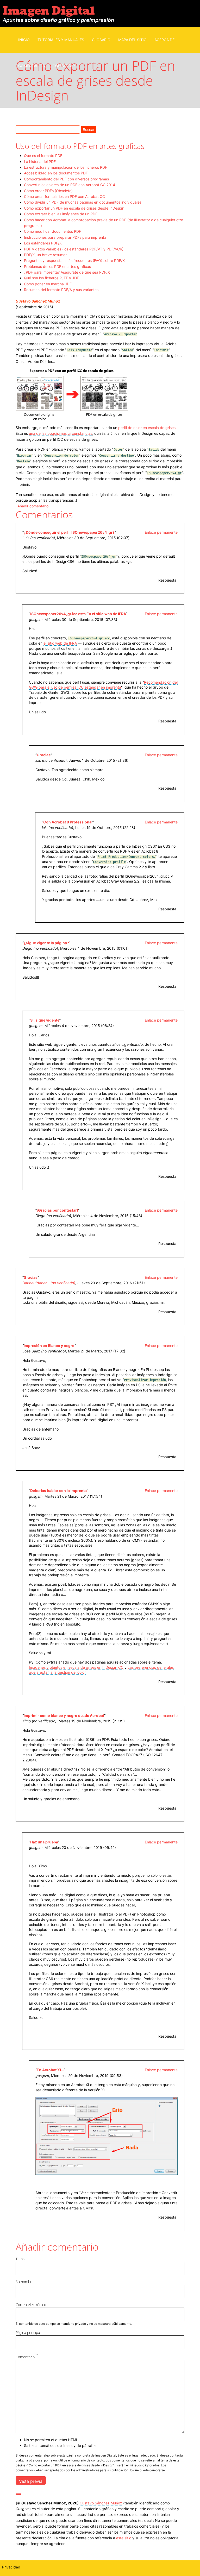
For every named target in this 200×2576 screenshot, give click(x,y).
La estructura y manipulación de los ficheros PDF (65, 167)
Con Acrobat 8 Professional (68, 822)
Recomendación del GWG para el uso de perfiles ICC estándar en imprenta (103, 685)
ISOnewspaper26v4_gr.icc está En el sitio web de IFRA (78, 614)
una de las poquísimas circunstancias (61, 433)
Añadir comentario (33, 506)
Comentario (25, 2357)
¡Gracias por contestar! (57, 1210)
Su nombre (25, 2282)
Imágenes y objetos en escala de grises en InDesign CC (76, 1667)
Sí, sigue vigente (45, 1020)
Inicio (24, 40)
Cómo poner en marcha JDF (48, 284)
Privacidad (11, 2567)
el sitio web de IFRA (60, 643)
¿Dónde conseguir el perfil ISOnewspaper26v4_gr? (69, 532)
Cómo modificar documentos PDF (52, 231)
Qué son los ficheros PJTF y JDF (51, 278)
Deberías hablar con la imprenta (58, 1491)
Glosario (101, 40)
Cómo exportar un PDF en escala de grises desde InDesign (74, 208)
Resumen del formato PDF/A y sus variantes (61, 290)
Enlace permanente (161, 532)
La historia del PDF (40, 162)
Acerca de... (166, 40)
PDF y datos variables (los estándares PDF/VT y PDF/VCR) (74, 249)
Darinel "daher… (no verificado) (49, 1283)
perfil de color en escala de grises (147, 428)
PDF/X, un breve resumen (46, 255)
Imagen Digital (49, 11)
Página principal (28, 2332)
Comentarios (32, 66)
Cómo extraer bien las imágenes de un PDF (61, 214)
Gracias (44, 755)
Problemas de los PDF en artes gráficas (57, 266)
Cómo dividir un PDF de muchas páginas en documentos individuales (83, 202)
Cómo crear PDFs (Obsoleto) (48, 191)
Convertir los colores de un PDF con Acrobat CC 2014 (70, 185)
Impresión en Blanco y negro (49, 1346)
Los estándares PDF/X (43, 243)
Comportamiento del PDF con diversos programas (66, 179)
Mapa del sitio (132, 40)
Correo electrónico (31, 2305)
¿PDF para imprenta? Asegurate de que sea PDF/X (67, 272)
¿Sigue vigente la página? (46, 943)
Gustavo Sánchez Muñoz (38, 301)
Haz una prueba (44, 1842)
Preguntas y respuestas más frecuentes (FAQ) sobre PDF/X (74, 260)
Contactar (64, 66)
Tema (20, 2259)
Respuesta (167, 580)
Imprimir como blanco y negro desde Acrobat (64, 1715)
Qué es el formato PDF (43, 156)
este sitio (124, 2538)
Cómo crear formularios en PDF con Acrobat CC (64, 196)
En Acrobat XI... (50, 2070)
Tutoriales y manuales (61, 40)
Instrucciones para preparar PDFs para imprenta (65, 237)
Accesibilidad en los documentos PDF (56, 173)
